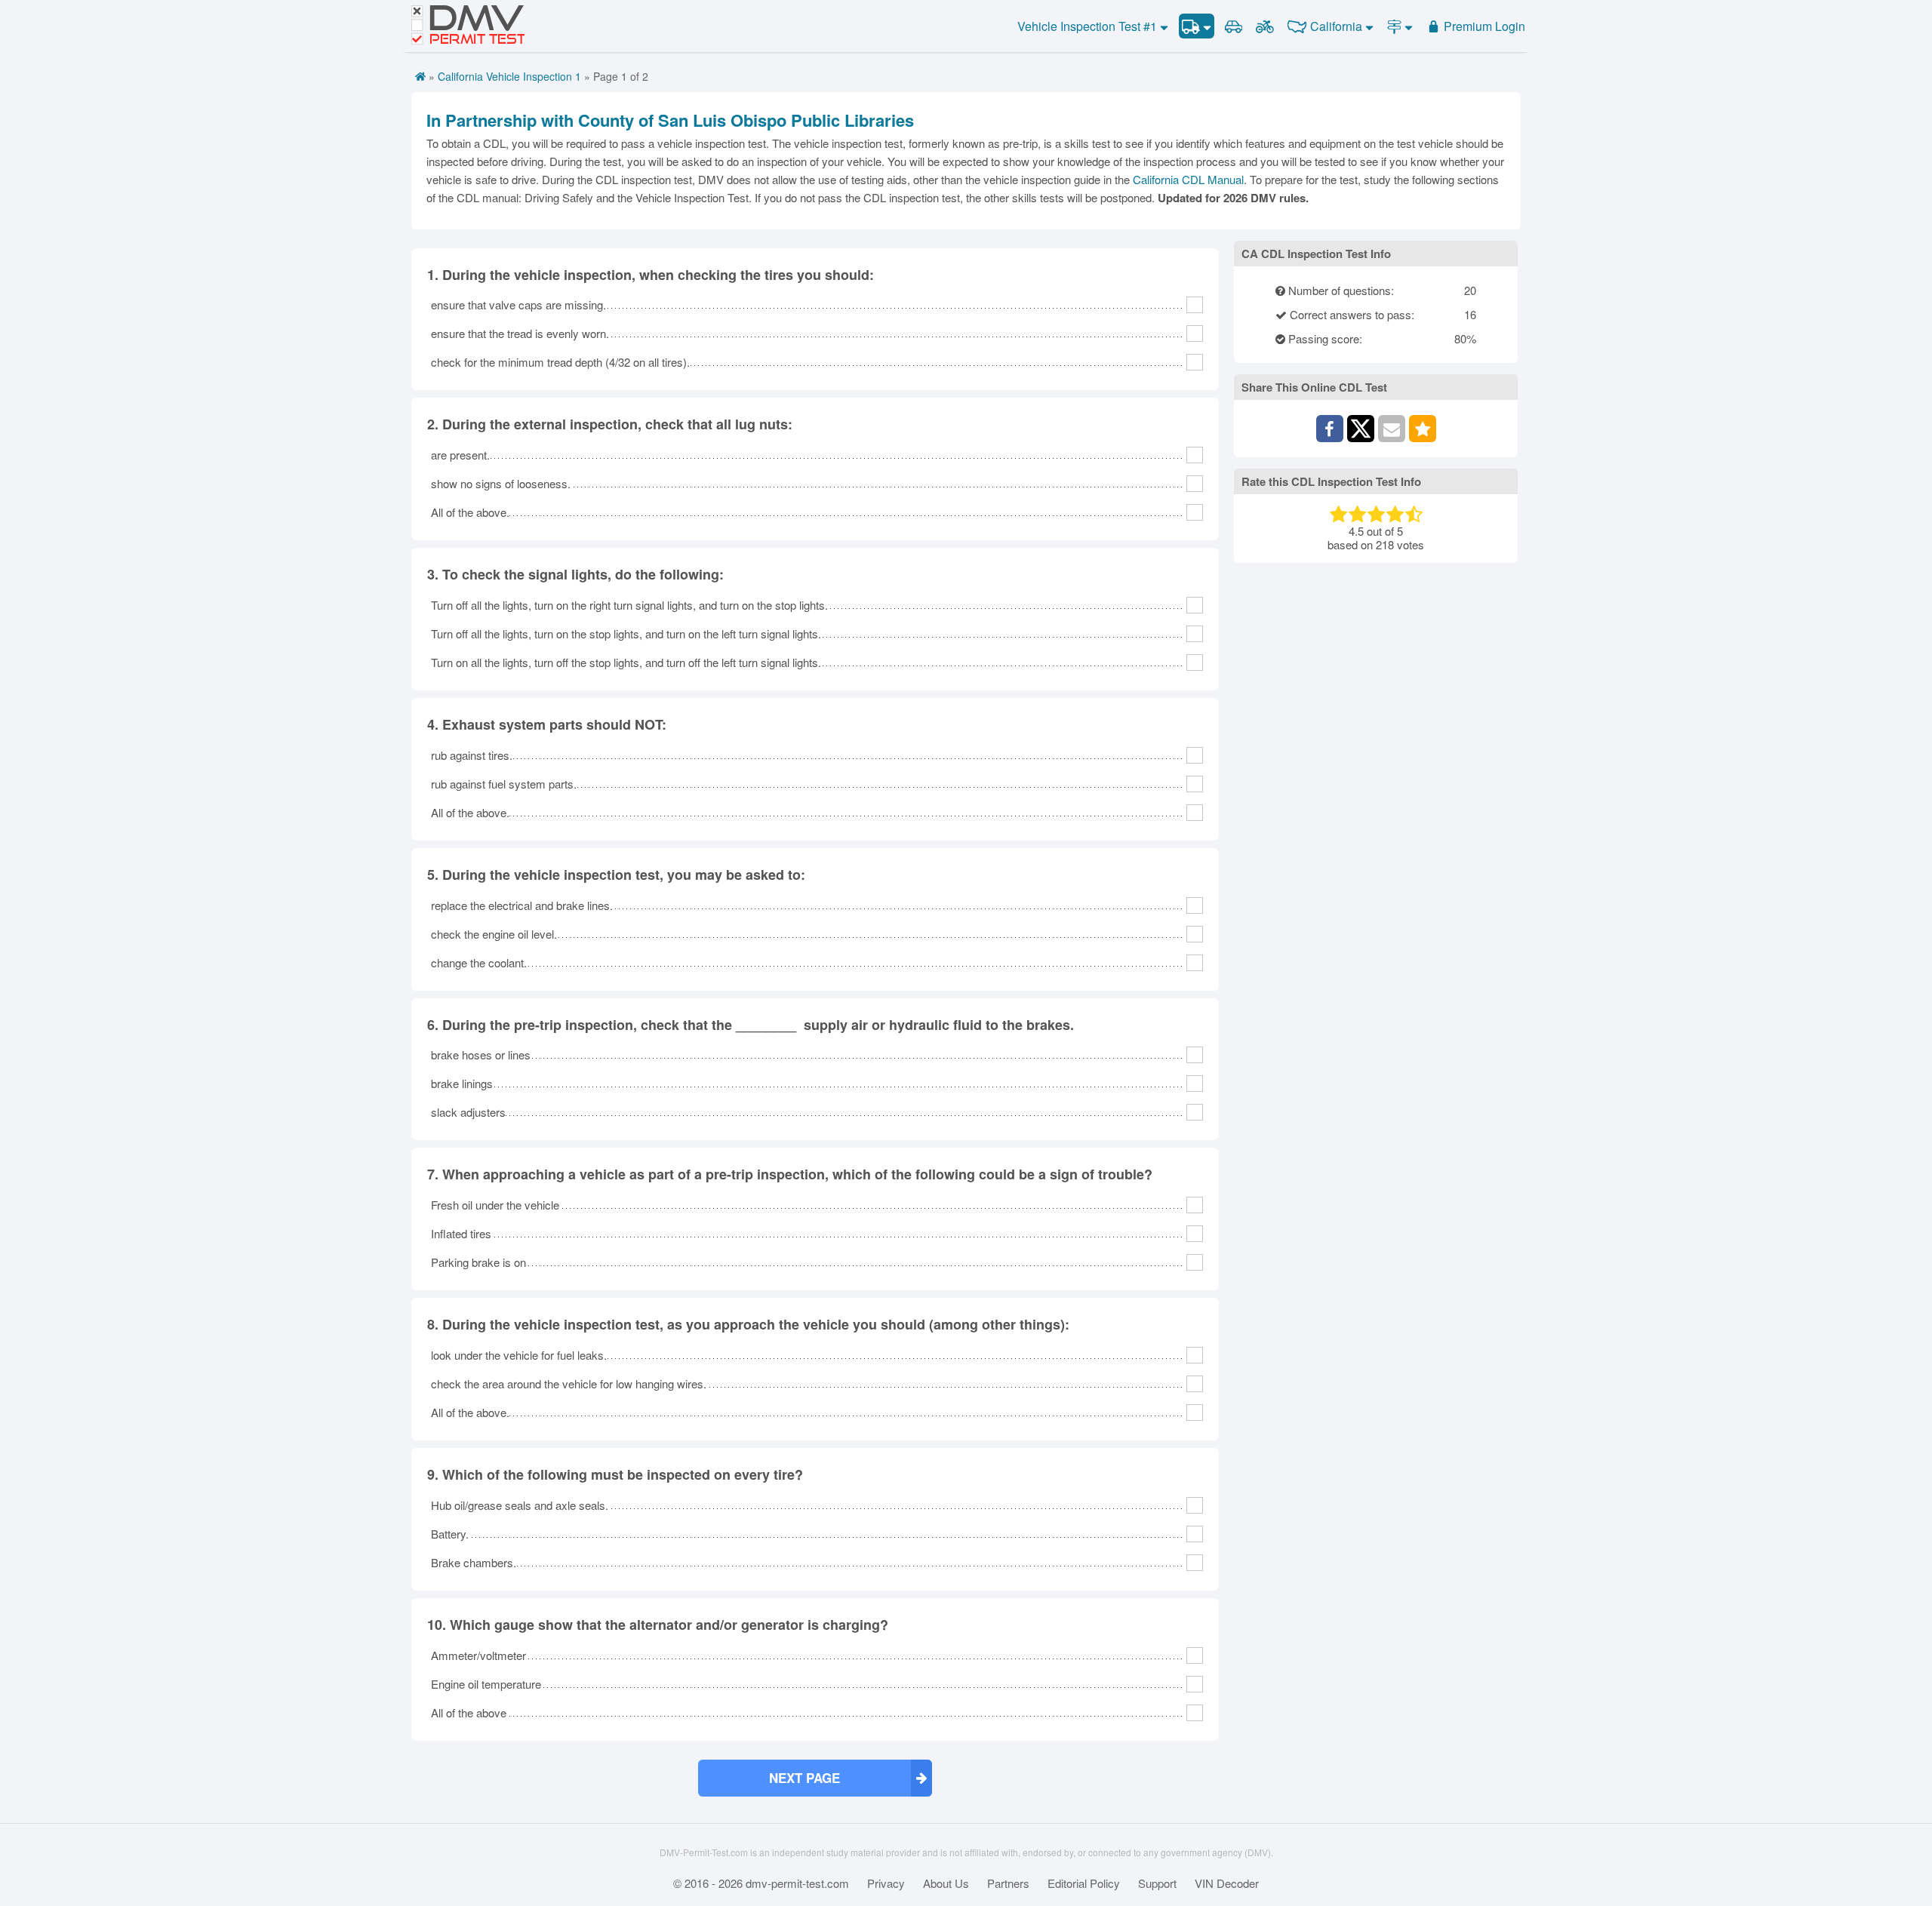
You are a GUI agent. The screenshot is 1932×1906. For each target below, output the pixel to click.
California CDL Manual (1188, 179)
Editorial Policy (1084, 1883)
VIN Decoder (1227, 1883)
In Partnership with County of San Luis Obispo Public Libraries (670, 120)
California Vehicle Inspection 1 (509, 76)
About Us (946, 1883)
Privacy (886, 1883)
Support (1157, 1883)
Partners (1008, 1883)
